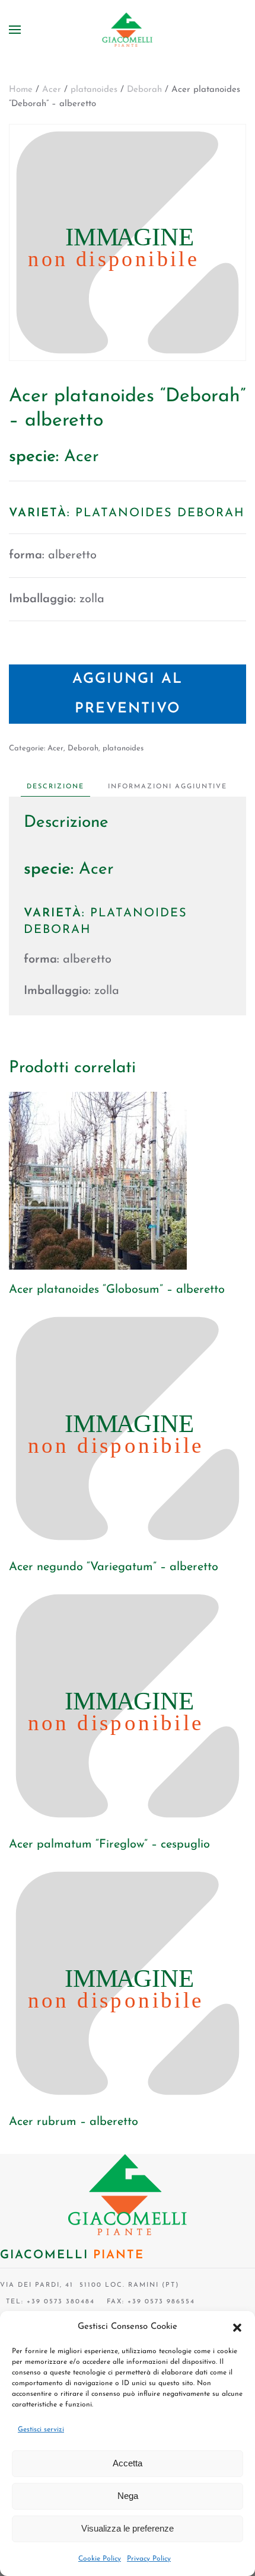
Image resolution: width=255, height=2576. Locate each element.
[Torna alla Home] (128, 30)
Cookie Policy (100, 2559)
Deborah (144, 90)
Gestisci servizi (41, 2430)
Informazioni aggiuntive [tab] (168, 787)
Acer (52, 90)
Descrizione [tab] (55, 787)
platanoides (94, 90)
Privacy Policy (149, 2559)
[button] (237, 2327)
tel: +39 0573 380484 (47, 2302)
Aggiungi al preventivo (128, 694)
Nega (128, 2496)
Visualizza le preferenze (128, 2528)
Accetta (128, 2463)
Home (21, 90)
